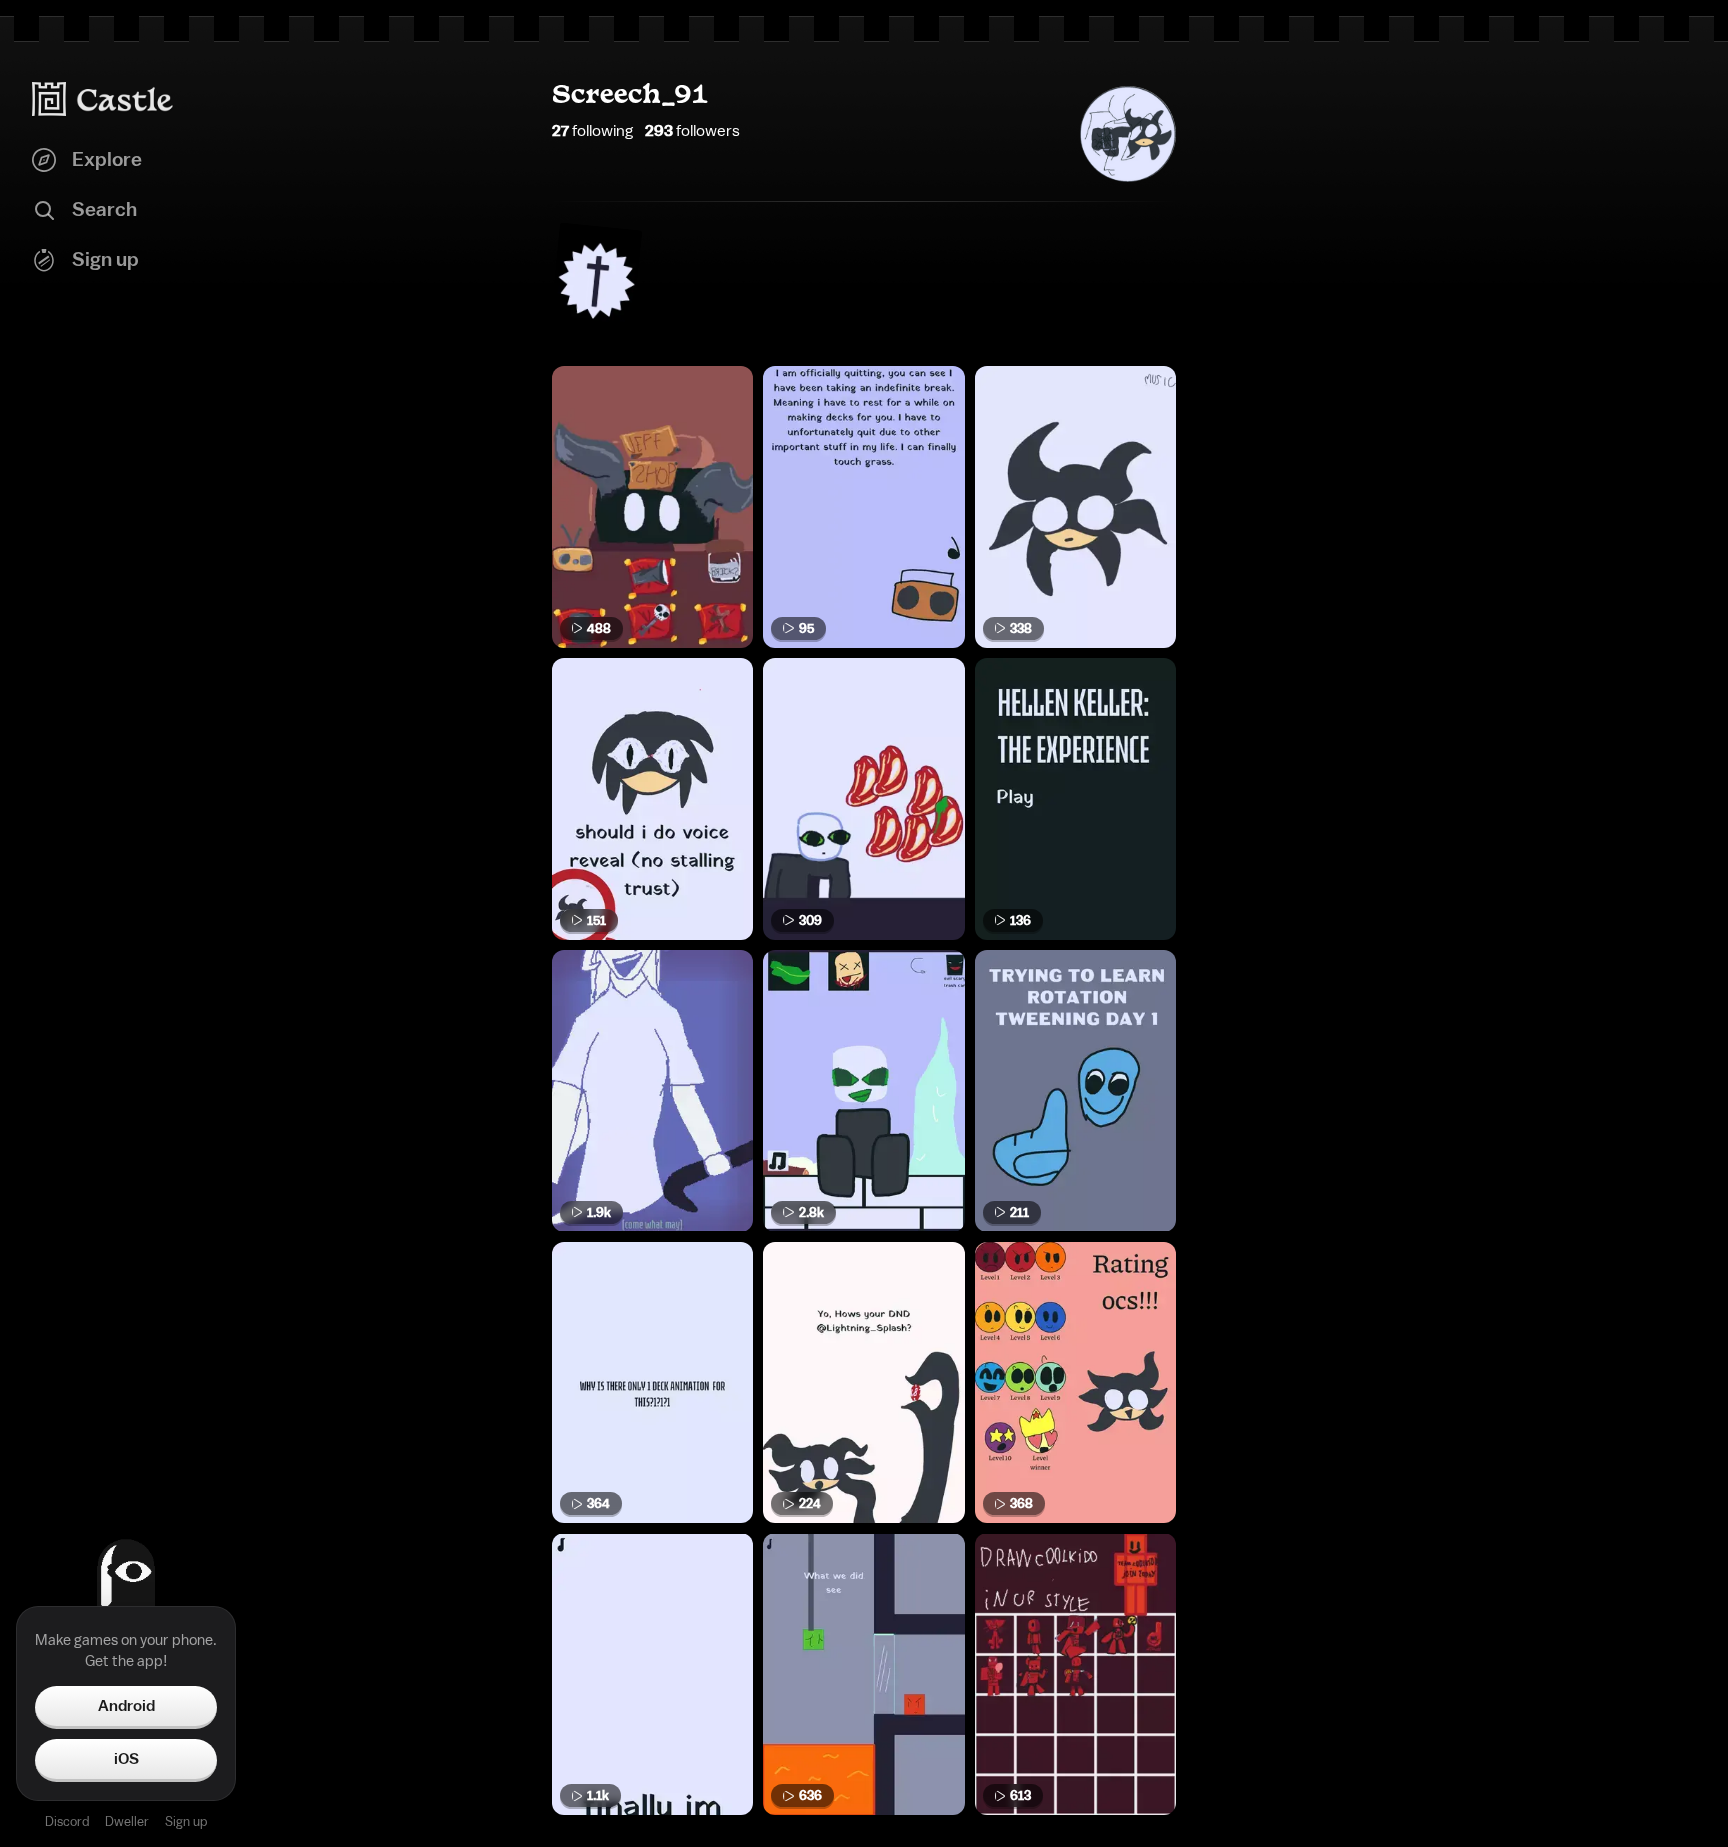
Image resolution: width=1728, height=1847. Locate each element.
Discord (67, 1821)
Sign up (186, 1821)
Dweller (127, 1821)
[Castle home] (103, 99)
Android (126, 1706)
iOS (126, 1759)
